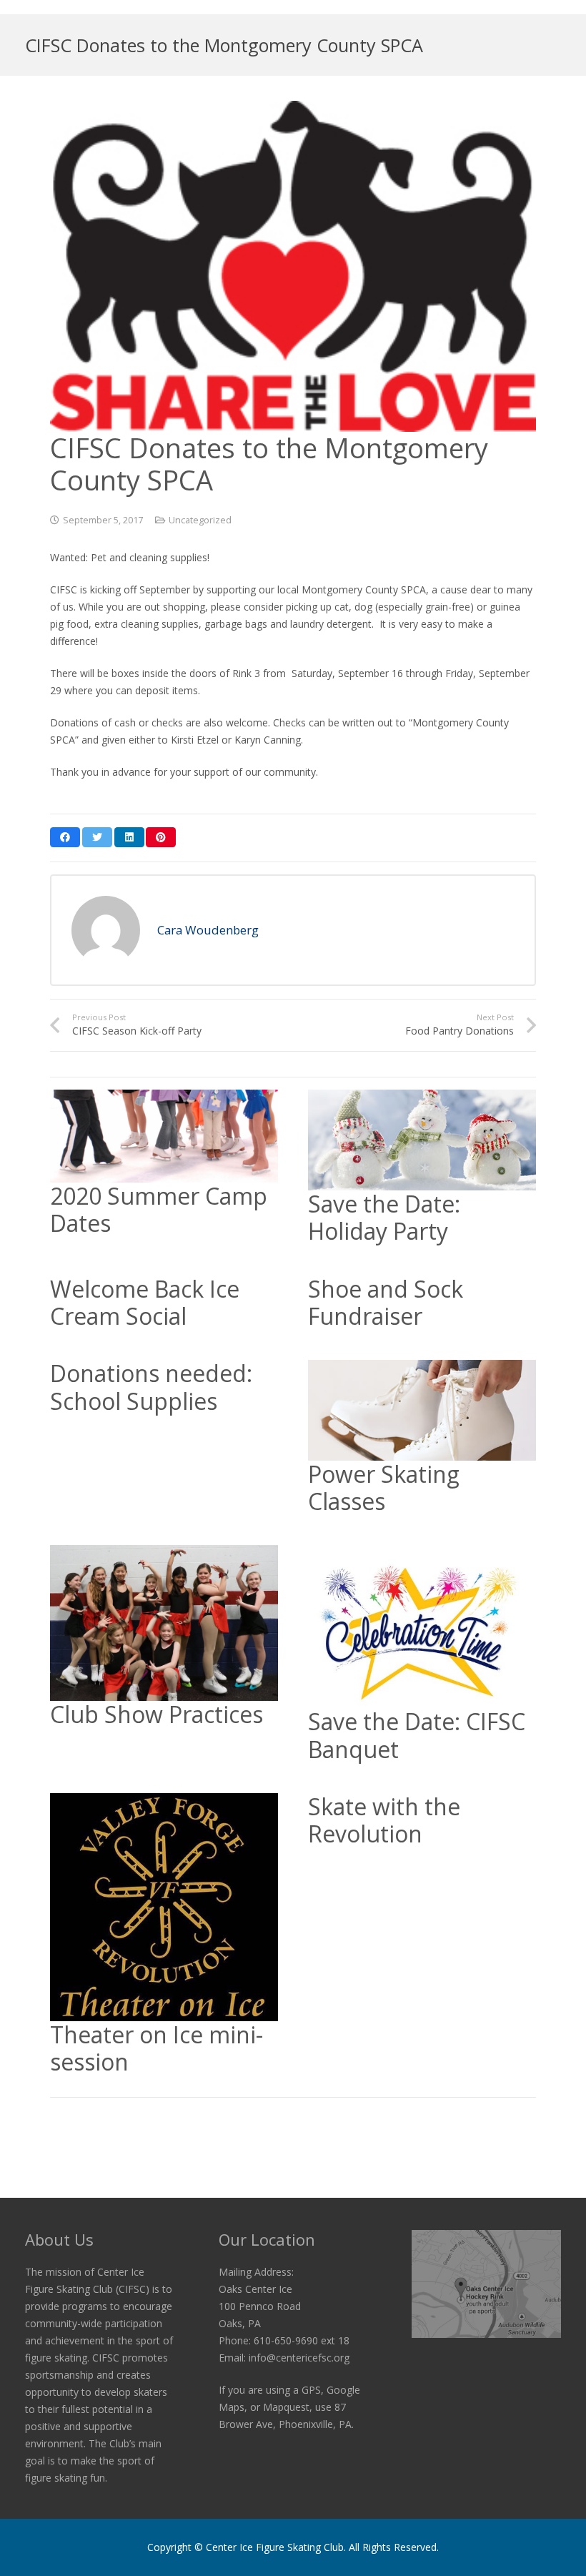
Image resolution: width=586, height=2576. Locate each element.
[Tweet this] (97, 837)
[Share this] (65, 837)
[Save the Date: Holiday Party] (422, 1140)
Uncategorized (200, 520)
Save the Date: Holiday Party (384, 1217)
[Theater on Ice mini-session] (164, 1907)
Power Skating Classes (384, 1487)
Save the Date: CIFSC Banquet (417, 1735)
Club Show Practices (157, 1714)
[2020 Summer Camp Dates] (164, 1136)
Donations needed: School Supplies (151, 1387)
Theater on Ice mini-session (157, 2048)
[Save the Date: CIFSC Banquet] (422, 1627)
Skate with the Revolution (384, 1820)
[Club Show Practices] (164, 1623)
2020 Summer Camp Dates (159, 1209)
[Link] (486, 2284)
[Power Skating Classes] (422, 1410)
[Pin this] (161, 837)
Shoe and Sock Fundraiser (386, 1302)
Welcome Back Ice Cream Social (145, 1302)
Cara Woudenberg (208, 930)
